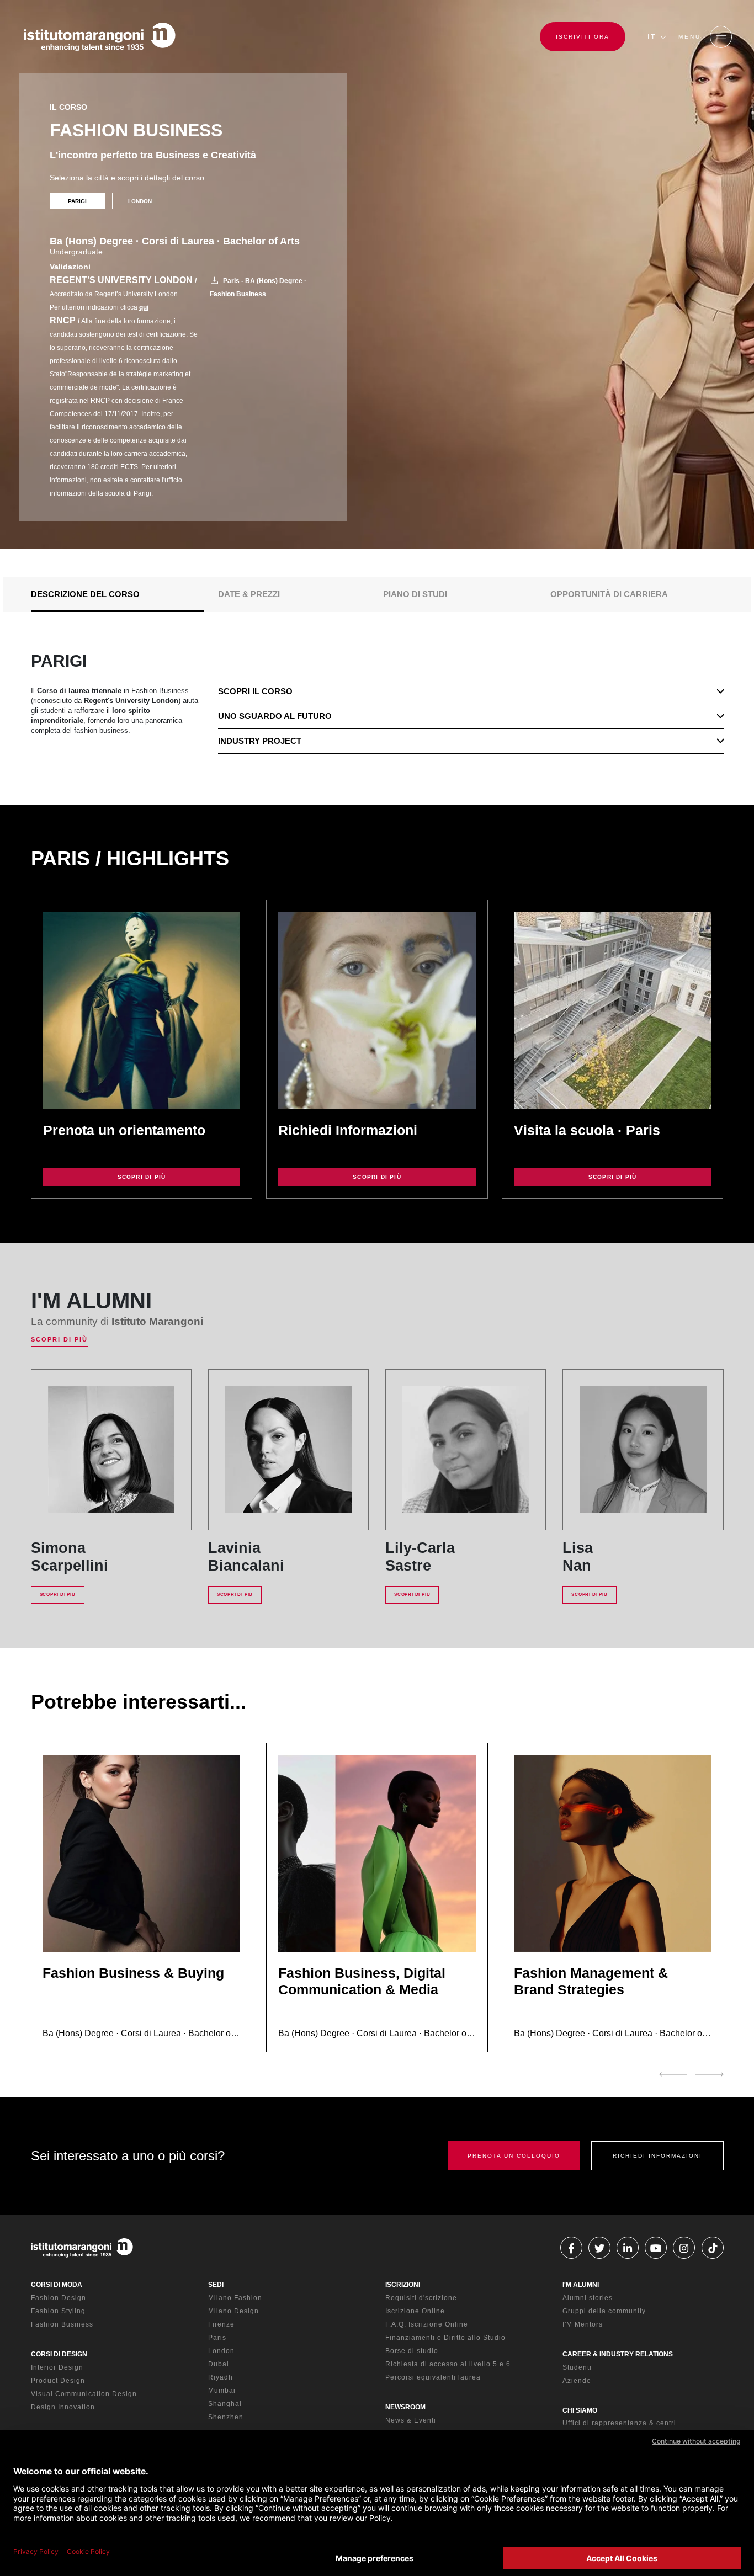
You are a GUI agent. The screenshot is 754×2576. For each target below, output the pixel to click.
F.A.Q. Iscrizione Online (427, 2324)
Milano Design (233, 2311)
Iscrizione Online (415, 2311)
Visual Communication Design (84, 2394)
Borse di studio (412, 2351)
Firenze (221, 2324)
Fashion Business (62, 2324)
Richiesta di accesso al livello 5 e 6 (448, 2364)
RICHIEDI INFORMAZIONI (657, 2156)
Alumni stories (588, 2298)
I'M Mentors (583, 2324)
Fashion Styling (58, 2311)
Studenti (577, 2367)
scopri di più (613, 1177)
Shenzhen (226, 2417)
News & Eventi (411, 2420)
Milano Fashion (235, 2298)
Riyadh (221, 2377)
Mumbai (222, 2391)
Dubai (219, 2364)
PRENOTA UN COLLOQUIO (514, 2156)
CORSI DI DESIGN (59, 2354)
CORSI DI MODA (57, 2285)
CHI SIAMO (580, 2410)
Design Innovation (63, 2407)
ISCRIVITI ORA (583, 37)
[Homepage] (99, 37)
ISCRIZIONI (403, 2285)
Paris (217, 2338)
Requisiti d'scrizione (421, 2298)
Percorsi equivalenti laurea (433, 2377)
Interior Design (57, 2367)
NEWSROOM (405, 2407)
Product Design (58, 2381)
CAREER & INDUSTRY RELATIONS (618, 2354)
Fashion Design (59, 2298)
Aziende (577, 2381)
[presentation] (673, 2074)
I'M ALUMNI (581, 2285)
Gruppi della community (604, 2311)
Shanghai (225, 2404)
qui (144, 307)
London (221, 2351)
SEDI (216, 2285)
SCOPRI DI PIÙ (142, 1177)
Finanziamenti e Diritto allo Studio (445, 2338)
